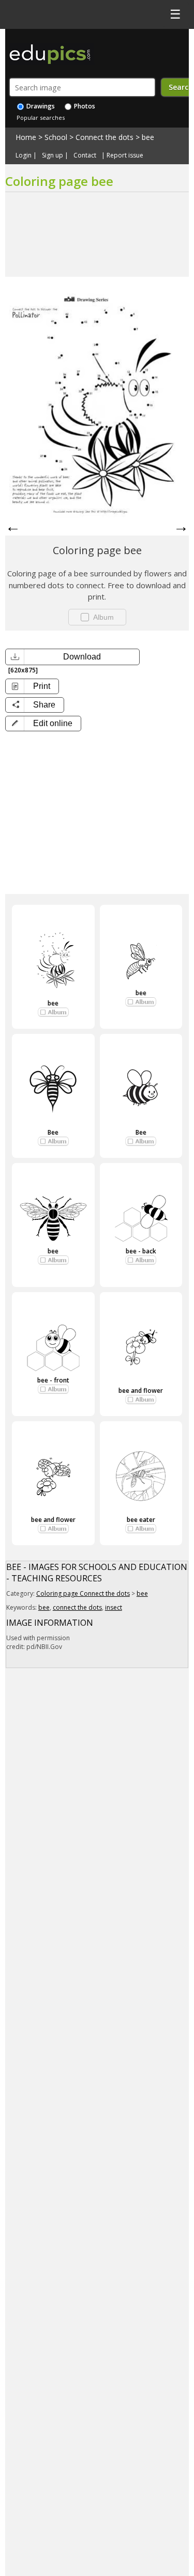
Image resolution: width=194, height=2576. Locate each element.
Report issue (125, 155)
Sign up (53, 155)
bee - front (53, 1380)
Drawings (40, 106)
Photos (84, 106)
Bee (53, 1132)
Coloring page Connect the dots (83, 1593)
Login (24, 155)
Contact (85, 155)
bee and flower (141, 1391)
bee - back (141, 1251)
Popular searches (41, 117)
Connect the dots (105, 137)
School (56, 137)
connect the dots (77, 1607)
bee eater (141, 1520)
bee (148, 137)
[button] (43, 724)
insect (114, 1607)
